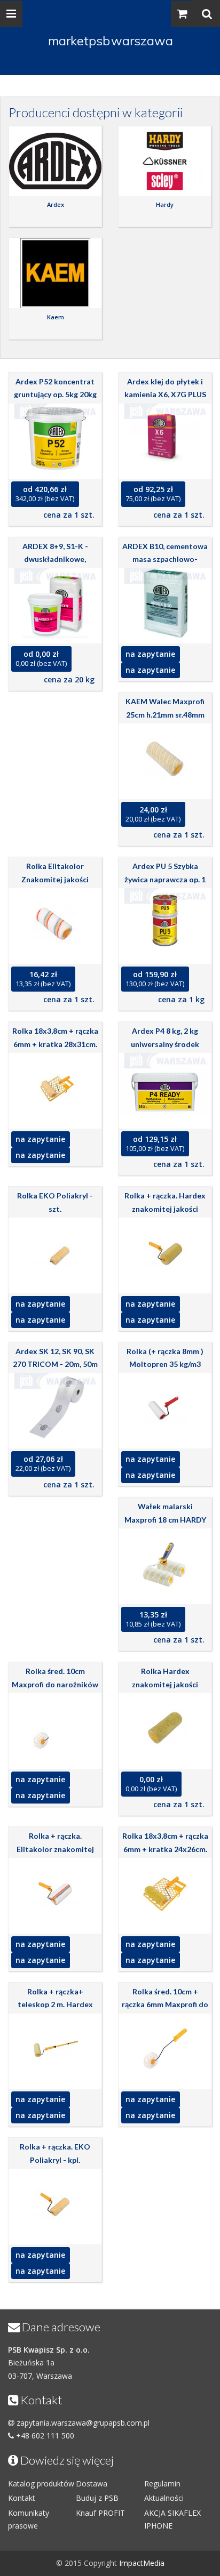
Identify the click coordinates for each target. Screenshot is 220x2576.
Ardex (56, 204)
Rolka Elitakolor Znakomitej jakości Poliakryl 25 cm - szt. (55, 879)
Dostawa (92, 2484)
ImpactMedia (142, 2563)
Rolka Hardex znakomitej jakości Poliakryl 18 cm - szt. (165, 1684)
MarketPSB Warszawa (111, 41)
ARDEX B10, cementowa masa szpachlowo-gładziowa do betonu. (165, 559)
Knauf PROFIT (100, 2513)
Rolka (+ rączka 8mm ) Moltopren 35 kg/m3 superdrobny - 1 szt (165, 1364)
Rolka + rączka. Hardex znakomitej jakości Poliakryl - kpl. (165, 1209)
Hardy (165, 204)
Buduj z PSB (97, 2498)
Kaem (56, 317)
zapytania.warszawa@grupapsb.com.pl (83, 2423)
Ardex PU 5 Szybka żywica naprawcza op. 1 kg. (165, 879)
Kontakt (22, 2498)
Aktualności (164, 2498)
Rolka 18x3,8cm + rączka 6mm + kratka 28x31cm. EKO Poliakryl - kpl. (55, 1044)
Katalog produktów (41, 2484)
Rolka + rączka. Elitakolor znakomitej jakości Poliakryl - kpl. (55, 1849)
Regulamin (162, 2484)
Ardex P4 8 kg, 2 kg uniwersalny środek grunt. (165, 1044)
